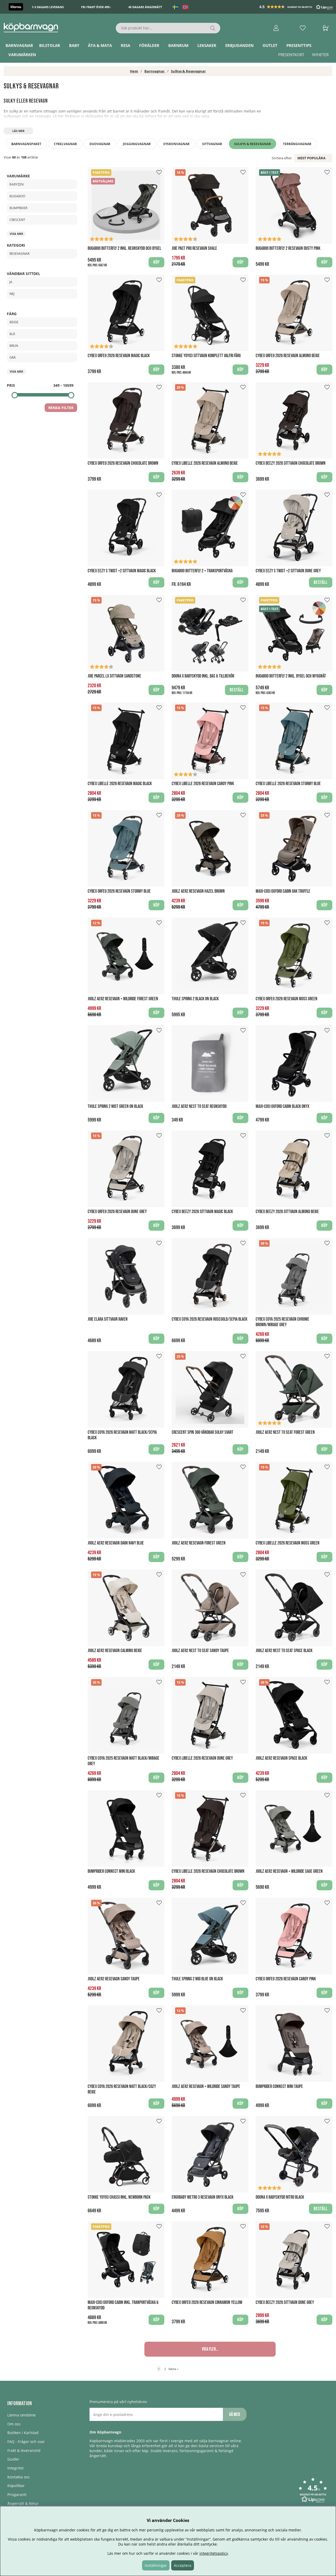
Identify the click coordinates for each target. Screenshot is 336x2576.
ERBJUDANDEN (239, 45)
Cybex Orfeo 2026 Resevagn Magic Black (119, 356)
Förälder (149, 45)
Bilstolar (50, 45)
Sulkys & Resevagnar (188, 71)
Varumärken (22, 55)
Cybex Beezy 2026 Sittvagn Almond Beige (287, 1212)
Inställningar (156, 2565)
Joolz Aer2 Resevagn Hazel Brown (198, 891)
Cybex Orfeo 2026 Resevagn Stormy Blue (119, 891)
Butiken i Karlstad (23, 2433)
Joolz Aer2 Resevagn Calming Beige (115, 1651)
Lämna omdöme (22, 2415)
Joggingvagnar (137, 144)
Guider (13, 2459)
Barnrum (178, 45)
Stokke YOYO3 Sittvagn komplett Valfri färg (206, 356)
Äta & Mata (100, 45)
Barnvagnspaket (26, 144)
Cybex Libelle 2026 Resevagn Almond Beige (205, 463)
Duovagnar (100, 144)
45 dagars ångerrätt (145, 7)
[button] (297, 7)
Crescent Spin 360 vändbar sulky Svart (203, 1432)
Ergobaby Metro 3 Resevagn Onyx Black (203, 2197)
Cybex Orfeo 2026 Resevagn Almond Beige (288, 356)
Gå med (235, 2414)
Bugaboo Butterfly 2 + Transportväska (202, 571)
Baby (74, 45)
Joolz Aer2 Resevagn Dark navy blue (116, 1543)
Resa (125, 45)
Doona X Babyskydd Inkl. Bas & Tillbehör (203, 676)
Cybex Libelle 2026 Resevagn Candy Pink (203, 784)
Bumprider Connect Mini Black (111, 1871)
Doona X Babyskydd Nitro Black (280, 2197)
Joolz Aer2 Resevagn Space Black (281, 1758)
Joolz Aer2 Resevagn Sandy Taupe (114, 1979)
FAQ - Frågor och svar (26, 2442)
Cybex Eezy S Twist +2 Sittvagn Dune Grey (288, 571)
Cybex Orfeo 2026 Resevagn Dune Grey (117, 1212)
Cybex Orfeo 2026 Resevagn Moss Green (287, 999)
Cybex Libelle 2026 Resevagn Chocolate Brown (208, 1871)
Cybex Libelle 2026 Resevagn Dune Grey (202, 1758)
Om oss (14, 2424)
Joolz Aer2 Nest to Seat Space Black (284, 1651)
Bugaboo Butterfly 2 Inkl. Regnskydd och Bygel (124, 248)
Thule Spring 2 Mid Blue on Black (197, 1979)
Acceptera (183, 2565)
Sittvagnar (212, 144)
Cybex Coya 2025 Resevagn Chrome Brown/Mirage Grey (282, 1322)
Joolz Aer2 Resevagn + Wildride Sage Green (289, 1871)
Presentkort (291, 55)
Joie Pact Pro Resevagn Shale (194, 248)
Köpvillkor (16, 2486)
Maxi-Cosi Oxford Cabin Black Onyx (282, 1106)
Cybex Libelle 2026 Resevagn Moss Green (288, 1543)
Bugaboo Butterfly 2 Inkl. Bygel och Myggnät (291, 676)
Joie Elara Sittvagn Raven (108, 1319)
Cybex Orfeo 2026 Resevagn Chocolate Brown (123, 463)
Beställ (237, 690)
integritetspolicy (214, 2553)
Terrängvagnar (297, 144)
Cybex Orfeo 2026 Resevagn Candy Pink (286, 1979)
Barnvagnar (19, 45)
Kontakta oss (19, 2477)
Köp (156, 262)
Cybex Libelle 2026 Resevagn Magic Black (120, 784)
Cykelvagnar (65, 144)
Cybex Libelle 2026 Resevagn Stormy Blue (288, 784)
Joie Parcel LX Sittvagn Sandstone (114, 676)
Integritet (15, 2468)
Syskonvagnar (176, 144)
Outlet (270, 45)
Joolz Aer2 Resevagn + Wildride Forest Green (123, 999)
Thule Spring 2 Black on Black (195, 999)
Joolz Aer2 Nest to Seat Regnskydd (199, 1106)
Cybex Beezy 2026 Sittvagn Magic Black (202, 1212)
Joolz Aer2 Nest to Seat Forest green (285, 1432)
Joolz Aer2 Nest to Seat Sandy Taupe (200, 1651)
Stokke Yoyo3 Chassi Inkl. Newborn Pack (119, 2197)
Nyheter (320, 55)
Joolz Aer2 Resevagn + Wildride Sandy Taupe (206, 2086)
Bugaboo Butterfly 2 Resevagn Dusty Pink (288, 248)
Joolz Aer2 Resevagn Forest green (199, 1543)
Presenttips (299, 45)
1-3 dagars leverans (48, 7)
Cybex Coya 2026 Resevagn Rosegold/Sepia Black (209, 1319)
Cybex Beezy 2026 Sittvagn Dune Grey (285, 2302)
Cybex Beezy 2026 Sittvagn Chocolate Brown (291, 463)
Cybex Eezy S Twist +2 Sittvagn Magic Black (122, 571)
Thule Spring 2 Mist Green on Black (115, 1106)
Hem (134, 71)
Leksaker (207, 45)
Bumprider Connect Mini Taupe (279, 2086)
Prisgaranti (17, 2495)
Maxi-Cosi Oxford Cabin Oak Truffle (283, 891)
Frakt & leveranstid (24, 2450)
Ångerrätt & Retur (23, 2503)
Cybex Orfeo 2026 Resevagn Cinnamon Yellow (207, 2302)
